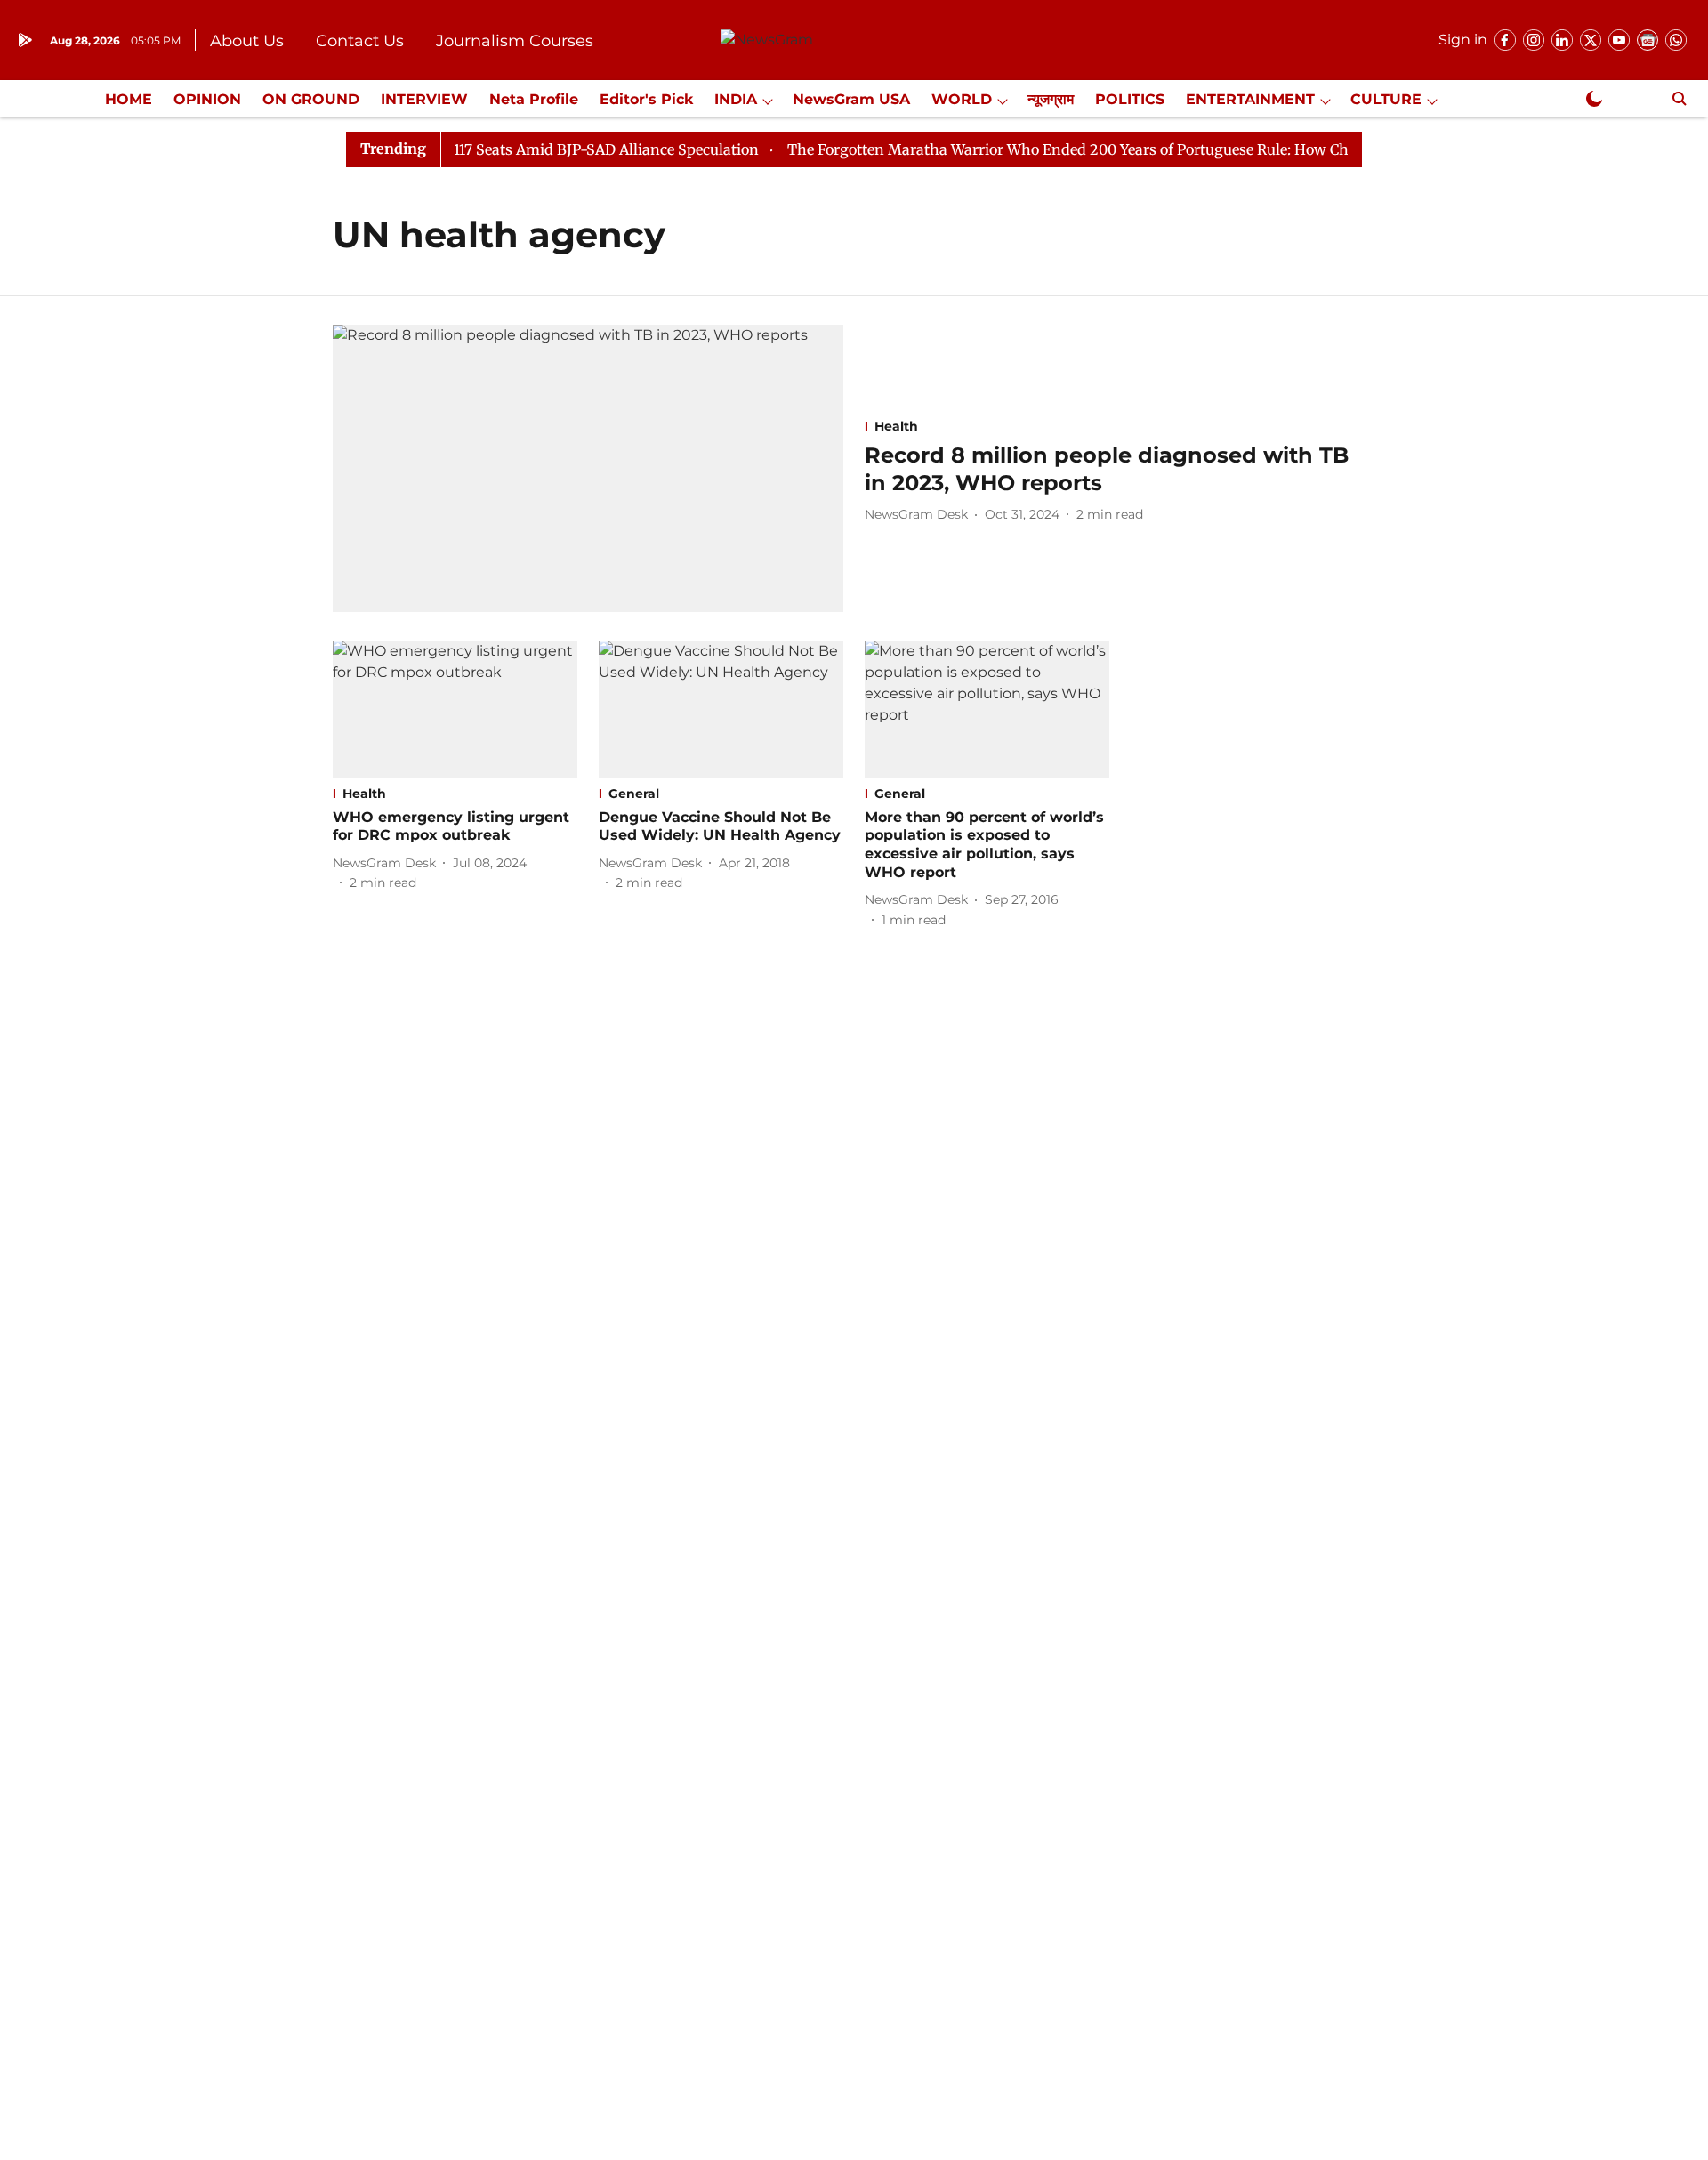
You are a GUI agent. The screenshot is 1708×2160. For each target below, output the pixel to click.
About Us (247, 41)
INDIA (736, 99)
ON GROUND (311, 99)
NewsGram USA (851, 99)
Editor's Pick (646, 99)
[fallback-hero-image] (588, 468)
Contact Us (360, 41)
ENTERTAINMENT (1250, 99)
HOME (129, 99)
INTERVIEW (424, 99)
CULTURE (1386, 99)
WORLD (962, 99)
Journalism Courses (515, 41)
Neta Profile (534, 99)
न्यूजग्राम (1051, 99)
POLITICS (1130, 99)
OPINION (207, 99)
